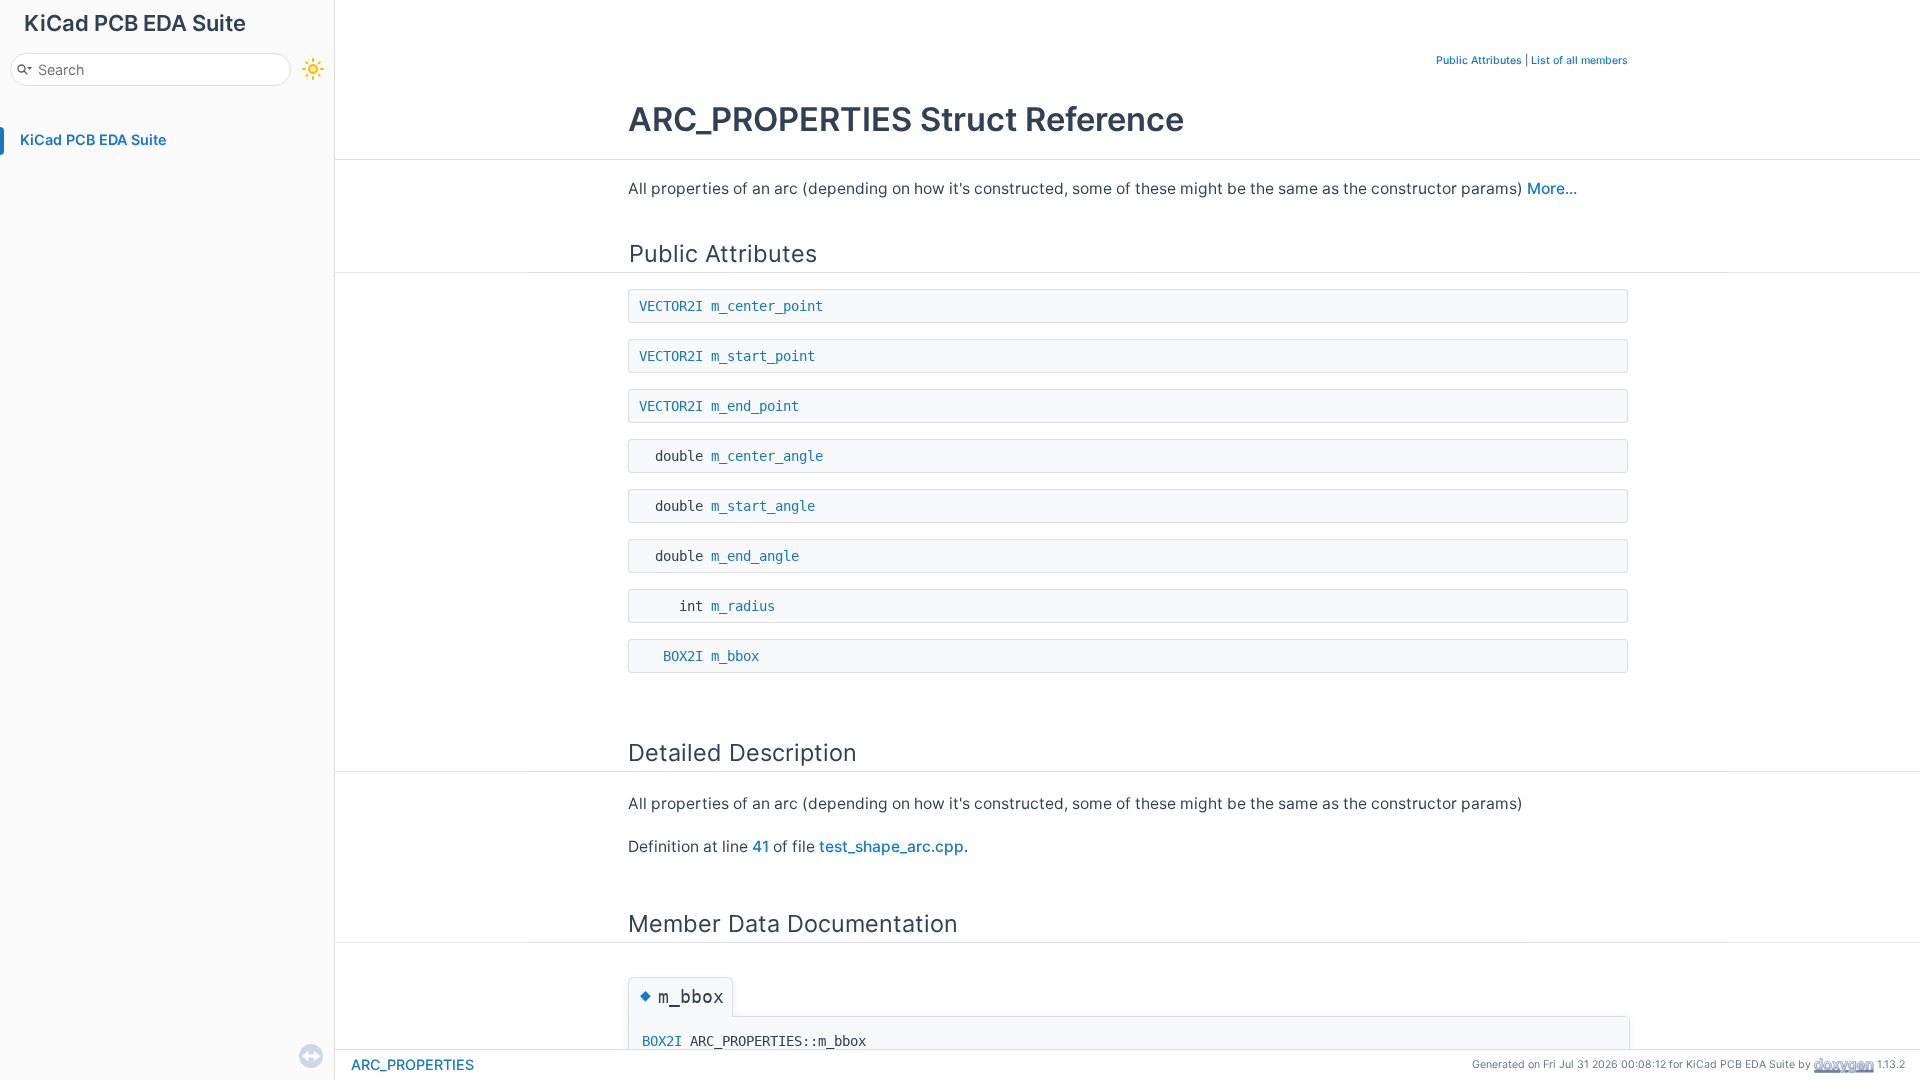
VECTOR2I (671, 306)
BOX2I (683, 656)
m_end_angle (755, 556)
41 (760, 846)
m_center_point (767, 306)
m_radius (743, 606)
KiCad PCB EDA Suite (93, 139)
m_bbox (735, 656)
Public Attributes (1479, 60)
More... (1552, 188)
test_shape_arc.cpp (891, 846)
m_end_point (755, 406)
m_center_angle (767, 456)
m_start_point (763, 356)
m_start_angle (763, 506)
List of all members (1579, 60)
